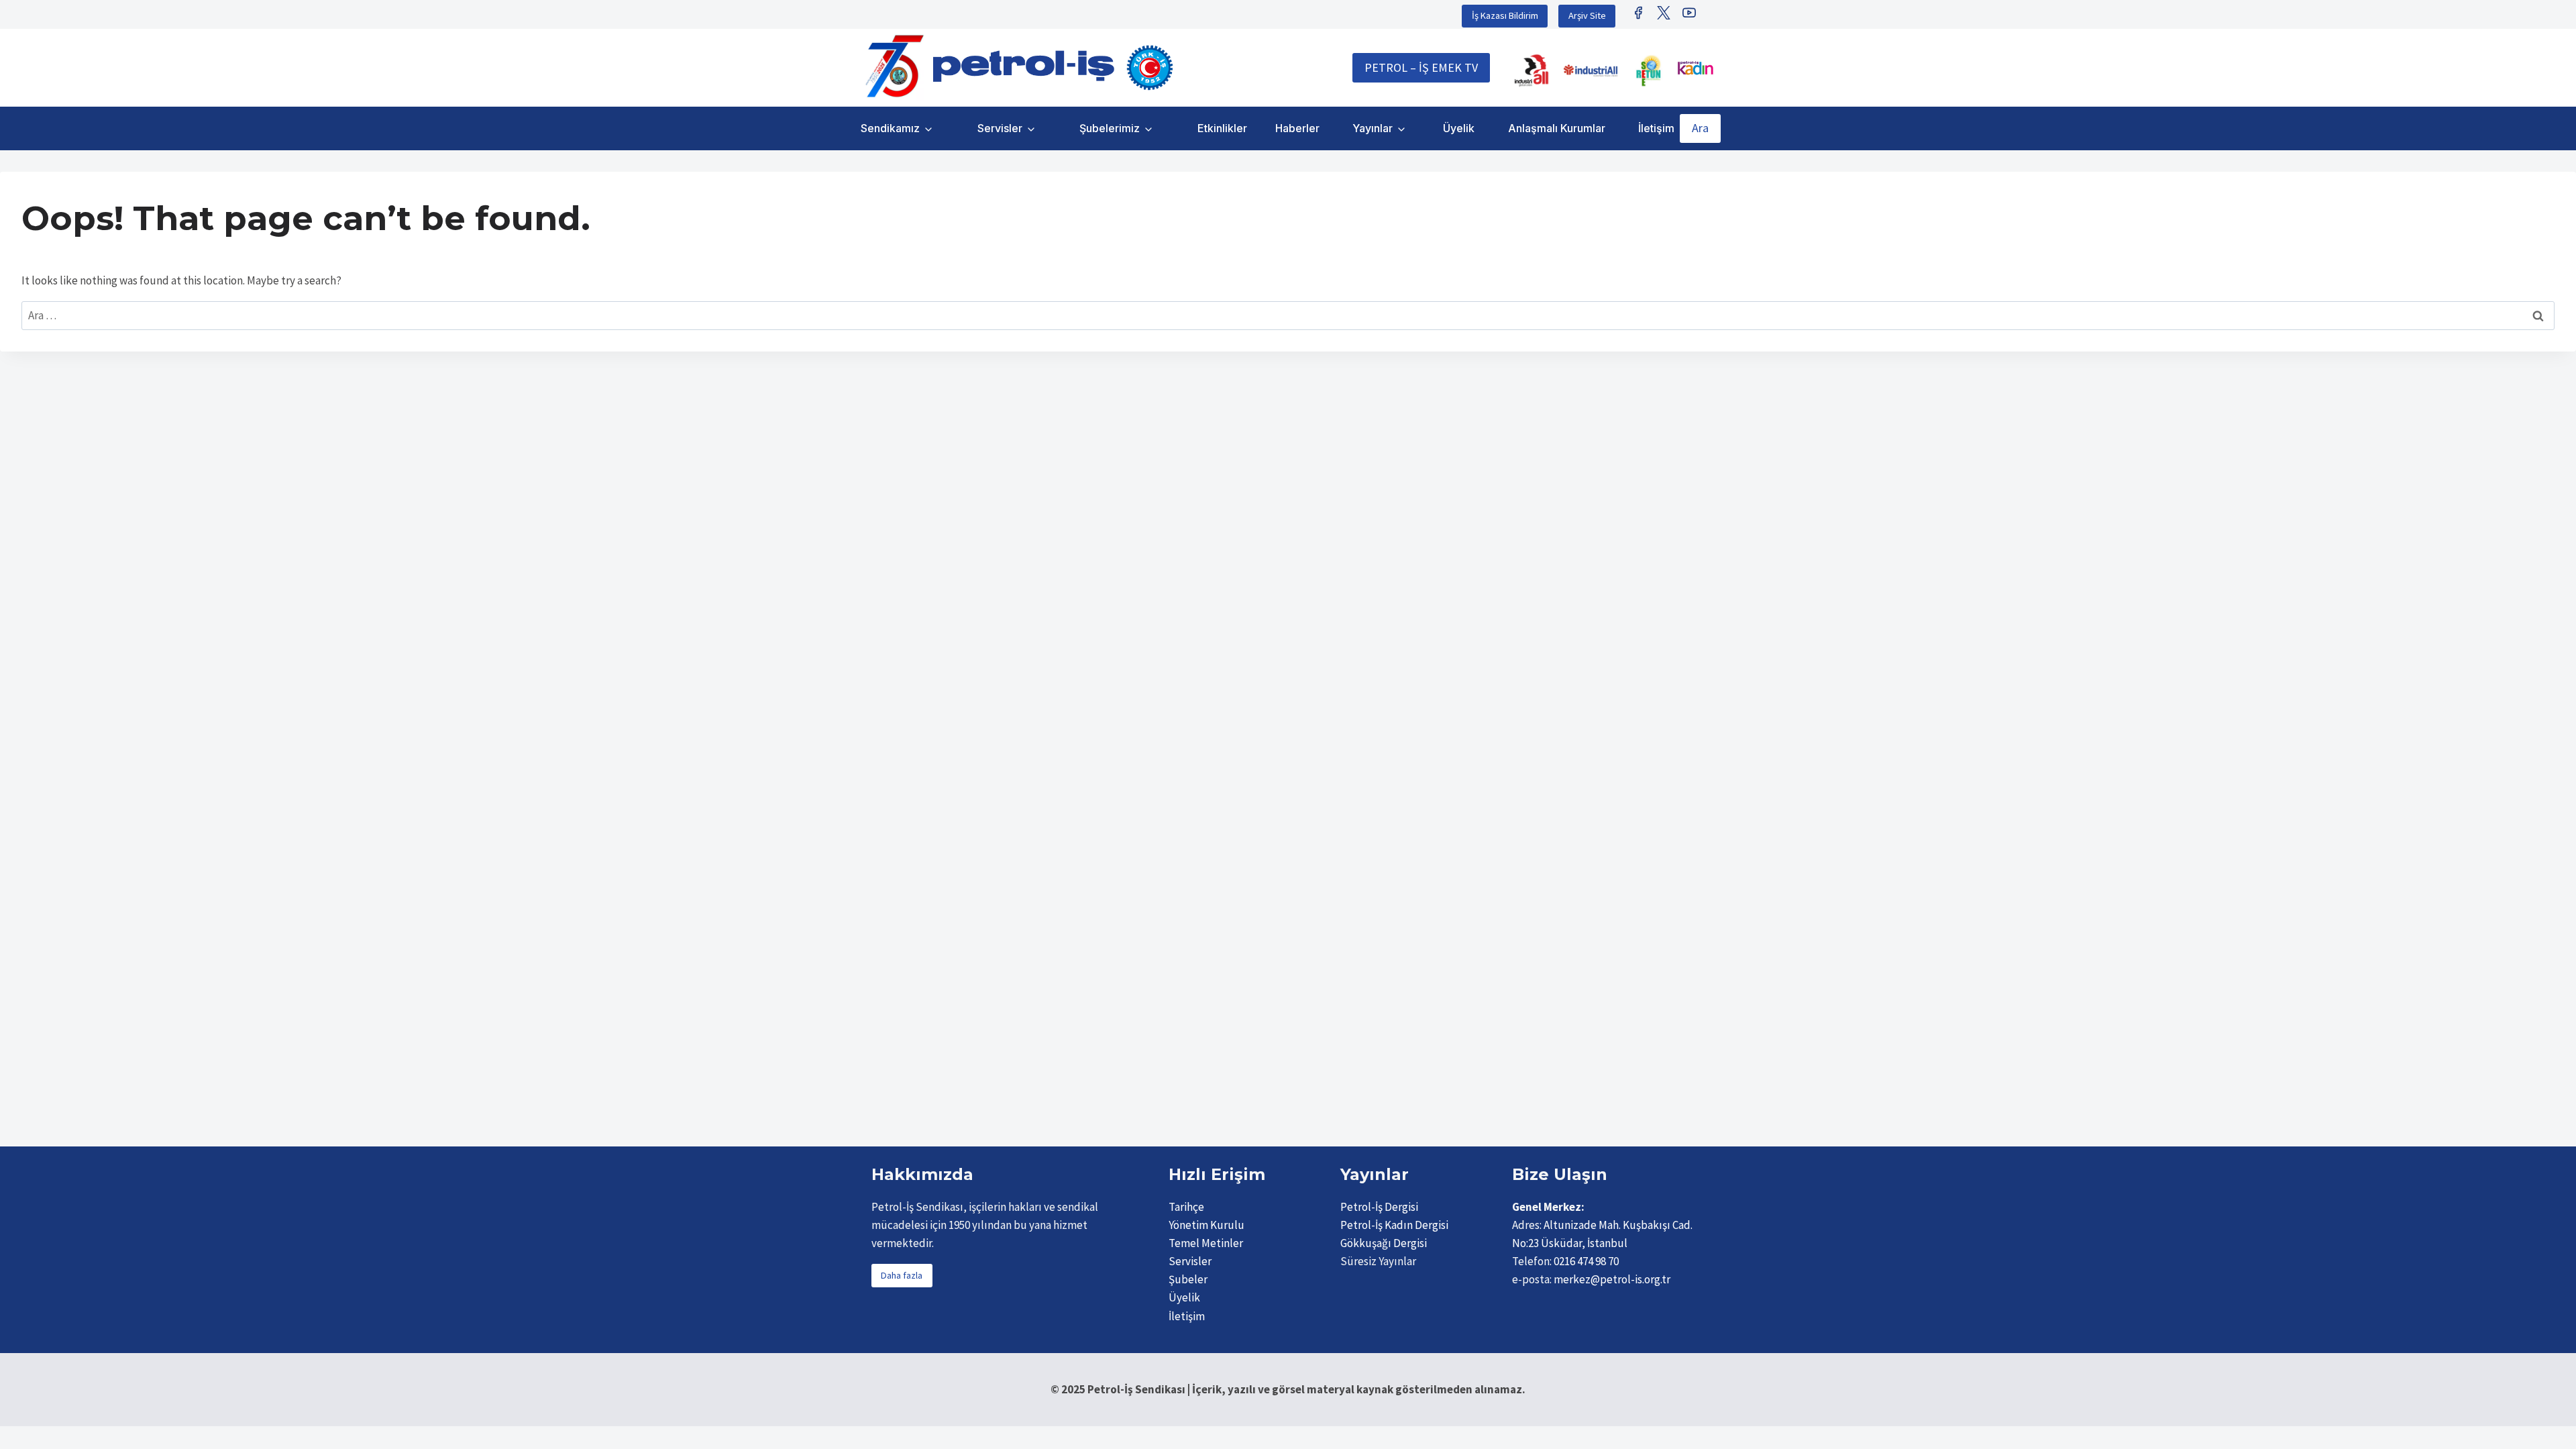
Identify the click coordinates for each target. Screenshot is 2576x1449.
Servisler (1000, 128)
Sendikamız (890, 128)
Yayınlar (1373, 128)
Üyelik (1459, 128)
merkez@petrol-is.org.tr (1612, 1279)
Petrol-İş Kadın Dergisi (1394, 1225)
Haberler (1297, 128)
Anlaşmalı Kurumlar (1557, 128)
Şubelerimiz (1110, 128)
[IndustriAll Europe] (1591, 70)
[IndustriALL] (1532, 70)
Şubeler (1188, 1279)
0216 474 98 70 (1586, 1261)
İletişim (1656, 128)
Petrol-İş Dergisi (1379, 1207)
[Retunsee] (1650, 70)
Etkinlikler (1222, 128)
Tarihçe (1186, 1207)
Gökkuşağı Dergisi (1384, 1243)
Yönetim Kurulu (1206, 1225)
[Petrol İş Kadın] (1695, 68)
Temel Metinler (1206, 1243)
